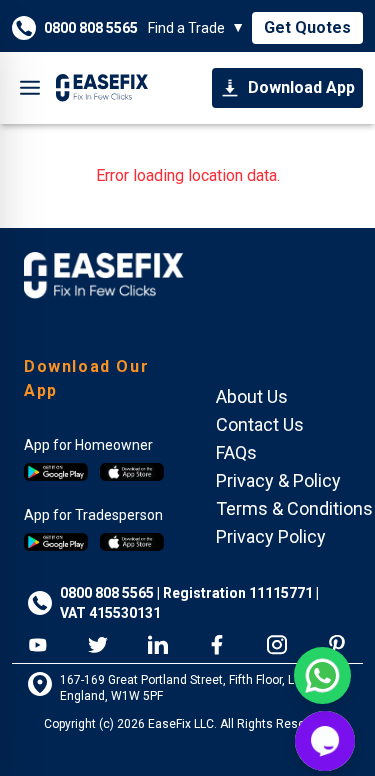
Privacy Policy (271, 536)
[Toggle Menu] (30, 88)
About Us (252, 396)
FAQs (236, 452)
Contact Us (260, 424)
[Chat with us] (325, 741)
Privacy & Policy (278, 480)
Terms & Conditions (294, 508)
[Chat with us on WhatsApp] (322, 675)
